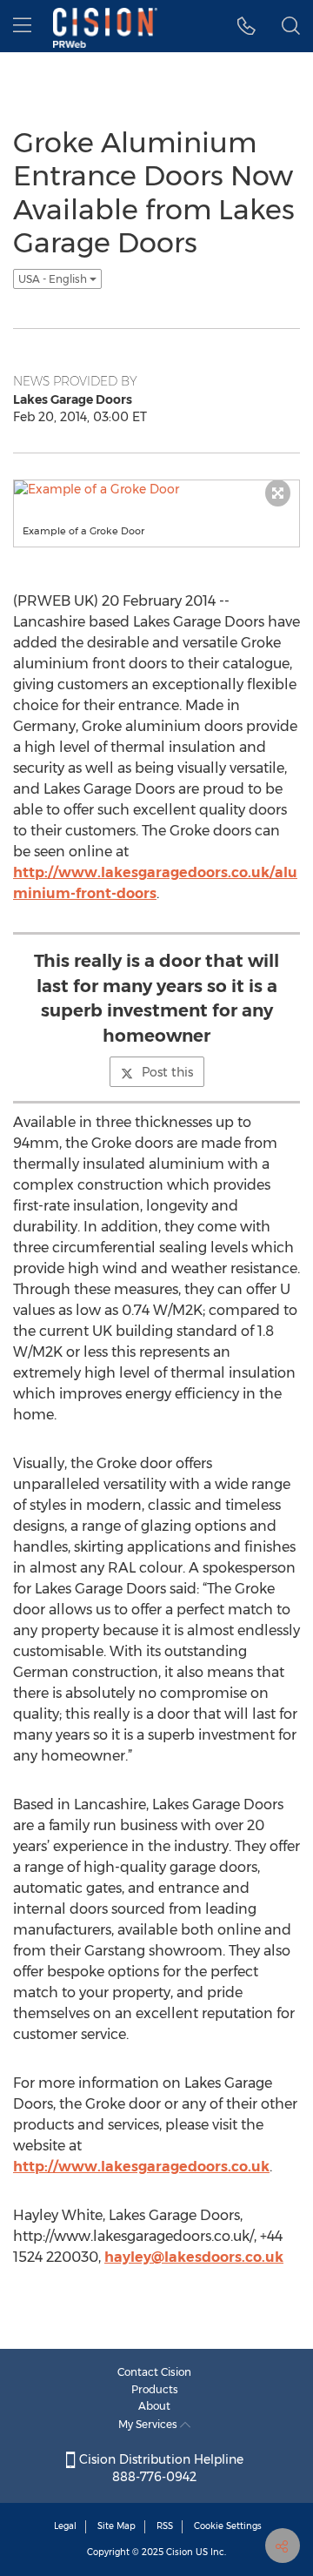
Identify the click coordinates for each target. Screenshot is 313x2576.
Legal (65, 2526)
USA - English (54, 279)
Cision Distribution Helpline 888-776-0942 (160, 2468)
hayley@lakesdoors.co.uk (194, 2257)
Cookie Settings (228, 2526)
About (154, 2406)
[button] (246, 26)
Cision (180, 2552)
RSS (165, 2526)
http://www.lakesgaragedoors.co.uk (141, 2167)
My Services (149, 2424)
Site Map (117, 2526)
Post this (167, 1072)
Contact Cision (154, 2372)
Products (155, 2389)
